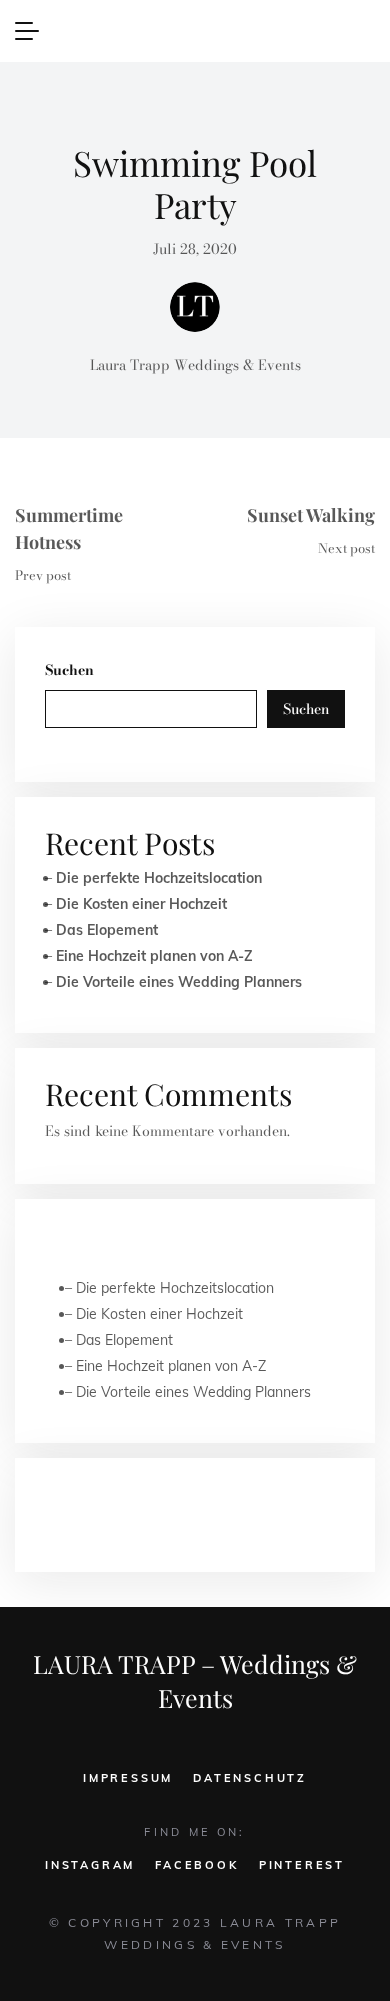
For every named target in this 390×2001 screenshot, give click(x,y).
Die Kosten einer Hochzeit (141, 904)
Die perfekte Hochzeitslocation (159, 878)
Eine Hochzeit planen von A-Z (154, 956)
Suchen (69, 670)
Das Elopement (107, 930)
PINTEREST (302, 1865)
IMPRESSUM (128, 1778)
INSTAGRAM (90, 1865)
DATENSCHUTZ (250, 1778)
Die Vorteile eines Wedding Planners (179, 982)
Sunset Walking (311, 515)
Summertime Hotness (69, 528)
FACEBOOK (196, 1865)
